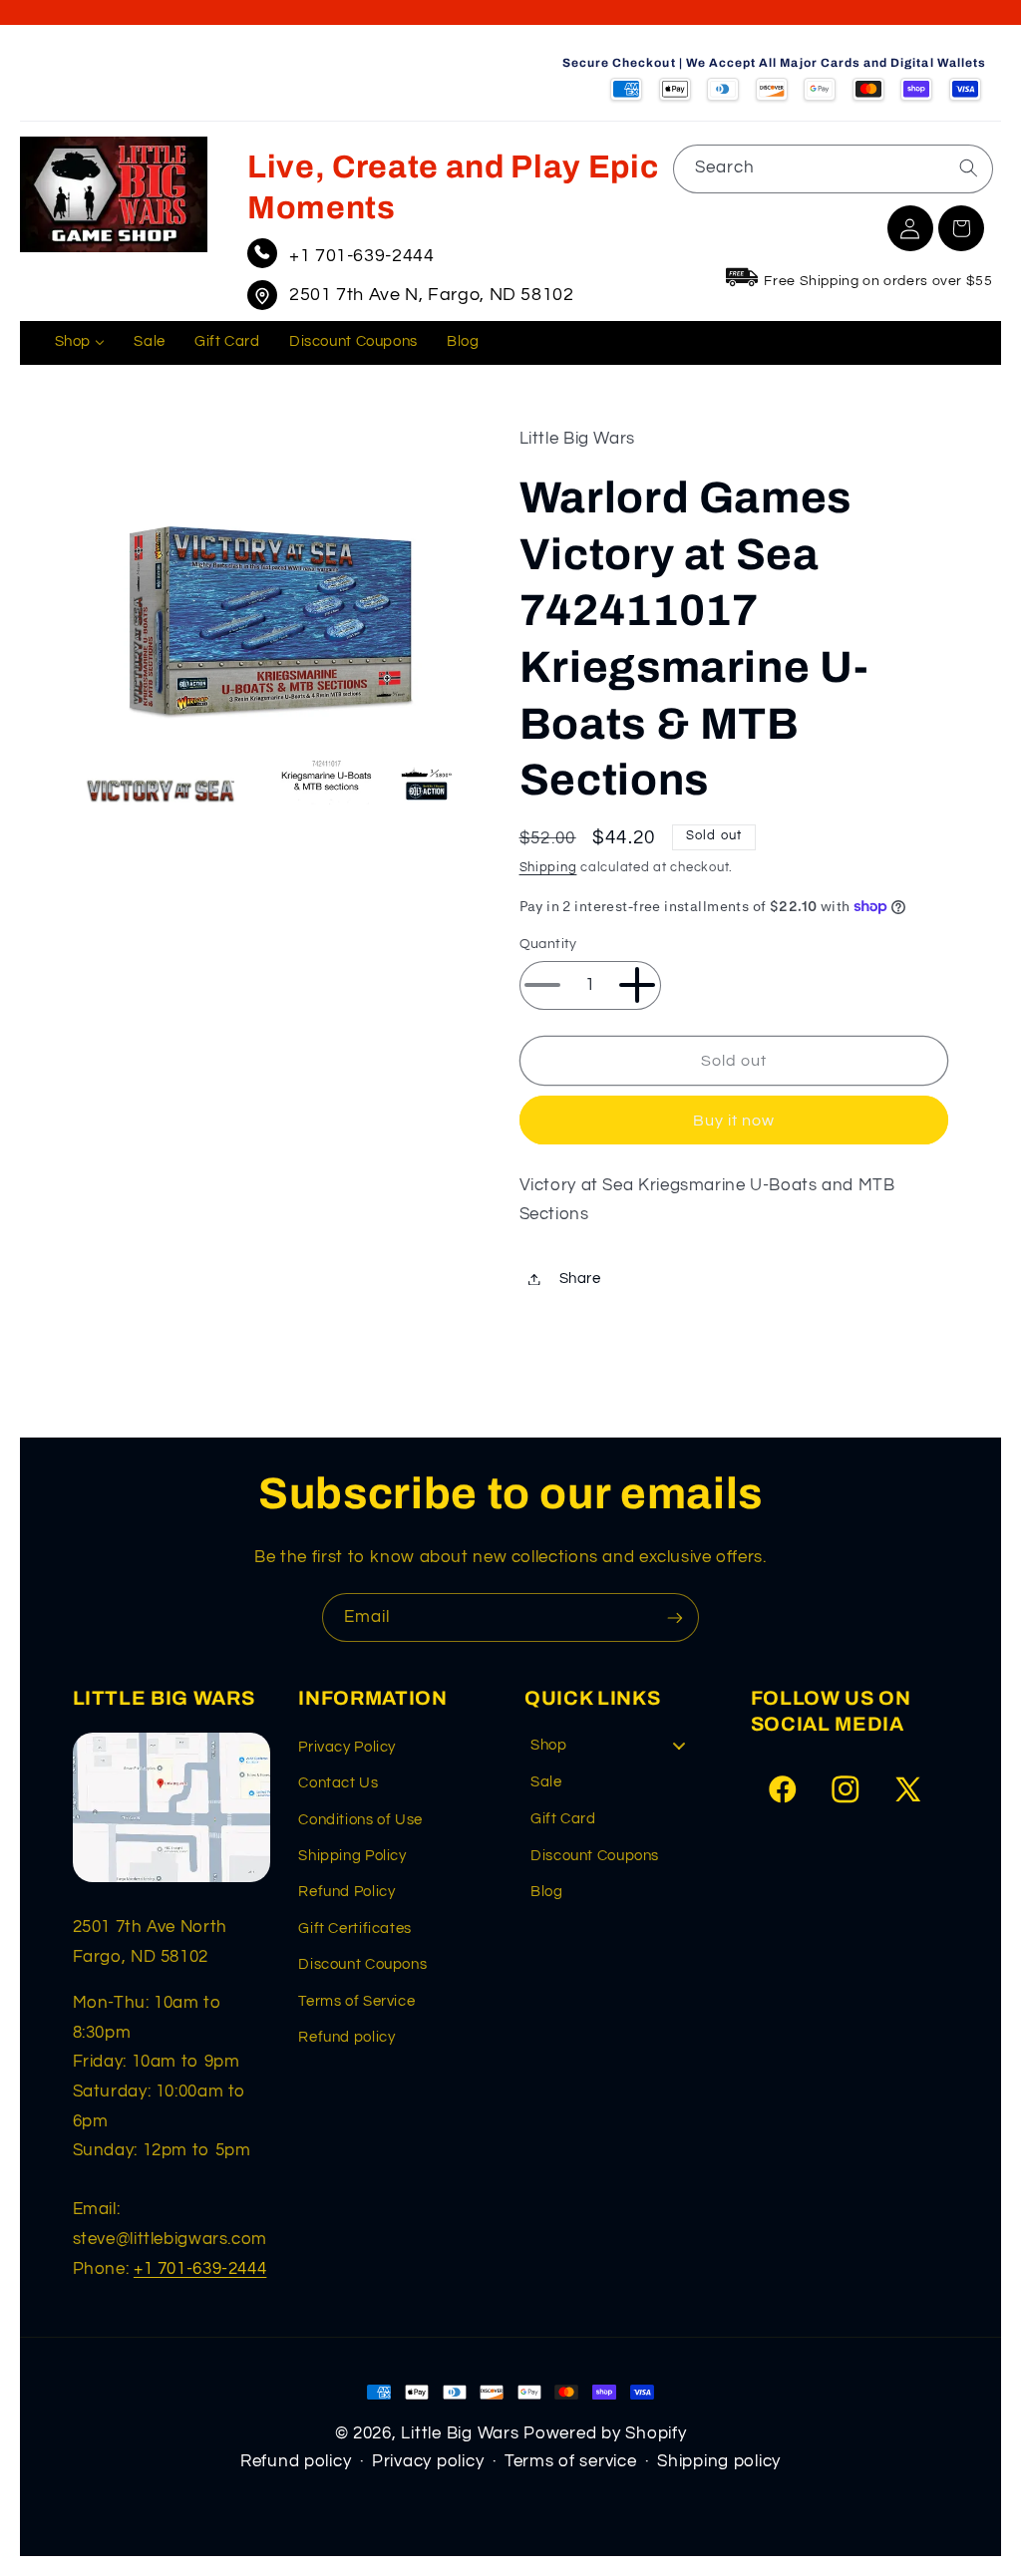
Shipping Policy (352, 1856)
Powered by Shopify (605, 2433)
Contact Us (338, 1783)
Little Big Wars (460, 2433)
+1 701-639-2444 (361, 256)
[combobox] (833, 169)
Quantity (548, 944)
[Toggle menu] (679, 1746)
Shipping (548, 868)
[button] (961, 228)
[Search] (968, 168)
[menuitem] (80, 343)
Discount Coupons (362, 1964)
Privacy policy (428, 2461)
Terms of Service (356, 2001)
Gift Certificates (355, 1929)
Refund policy (346, 2037)
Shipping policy (719, 2461)
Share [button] (580, 1279)
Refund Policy (346, 1892)
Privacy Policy (347, 1747)
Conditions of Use (360, 1820)
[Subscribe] (675, 1617)
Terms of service (571, 2461)
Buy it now (734, 1121)
